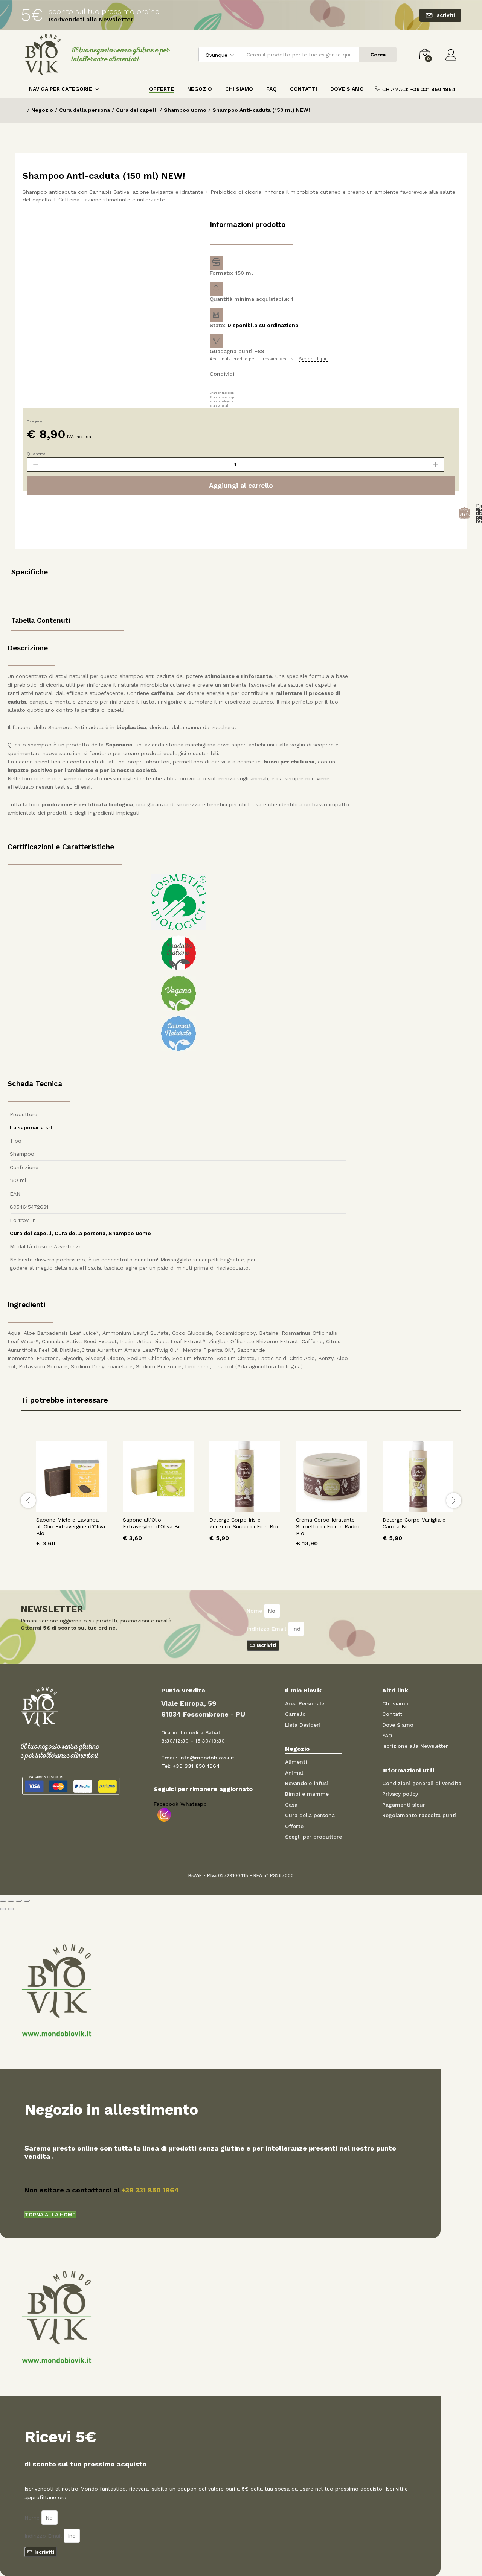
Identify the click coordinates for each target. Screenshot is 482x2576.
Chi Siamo (239, 89)
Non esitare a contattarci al (102, 2190)
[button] (50, 2215)
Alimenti (296, 1762)
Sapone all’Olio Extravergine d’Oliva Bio (153, 1523)
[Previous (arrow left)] (3, 1909)
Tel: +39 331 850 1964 (191, 1766)
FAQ (272, 89)
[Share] (11, 1901)
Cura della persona (80, 1233)
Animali (295, 1773)
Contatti (304, 89)
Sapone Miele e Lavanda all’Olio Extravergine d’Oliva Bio (71, 1526)
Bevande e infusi (307, 1783)
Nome (255, 1611)
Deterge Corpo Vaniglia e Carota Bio (414, 1523)
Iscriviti (445, 15)
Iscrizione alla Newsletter (415, 1746)
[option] (72, 1500)
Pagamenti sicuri (404, 1805)
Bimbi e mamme (307, 1794)
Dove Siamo (347, 89)
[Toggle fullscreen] (19, 1901)
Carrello (295, 1714)
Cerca (378, 55)
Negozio (200, 89)
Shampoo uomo (130, 1233)
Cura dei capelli (31, 1233)
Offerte (162, 89)
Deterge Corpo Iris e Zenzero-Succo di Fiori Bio (244, 1523)
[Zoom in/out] (27, 1901)
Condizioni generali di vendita (422, 1783)
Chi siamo (395, 1703)
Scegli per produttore (313, 1837)
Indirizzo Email (267, 1629)
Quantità (36, 454)
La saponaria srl (31, 1127)
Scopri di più (313, 359)
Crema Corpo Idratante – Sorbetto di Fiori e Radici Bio (328, 1526)
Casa (291, 1805)
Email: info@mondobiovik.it (198, 1758)
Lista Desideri (303, 1725)
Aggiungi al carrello (241, 485)
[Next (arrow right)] (11, 1909)
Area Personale (305, 1703)
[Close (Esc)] (3, 1901)
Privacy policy (400, 1794)
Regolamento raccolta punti (419, 1815)
